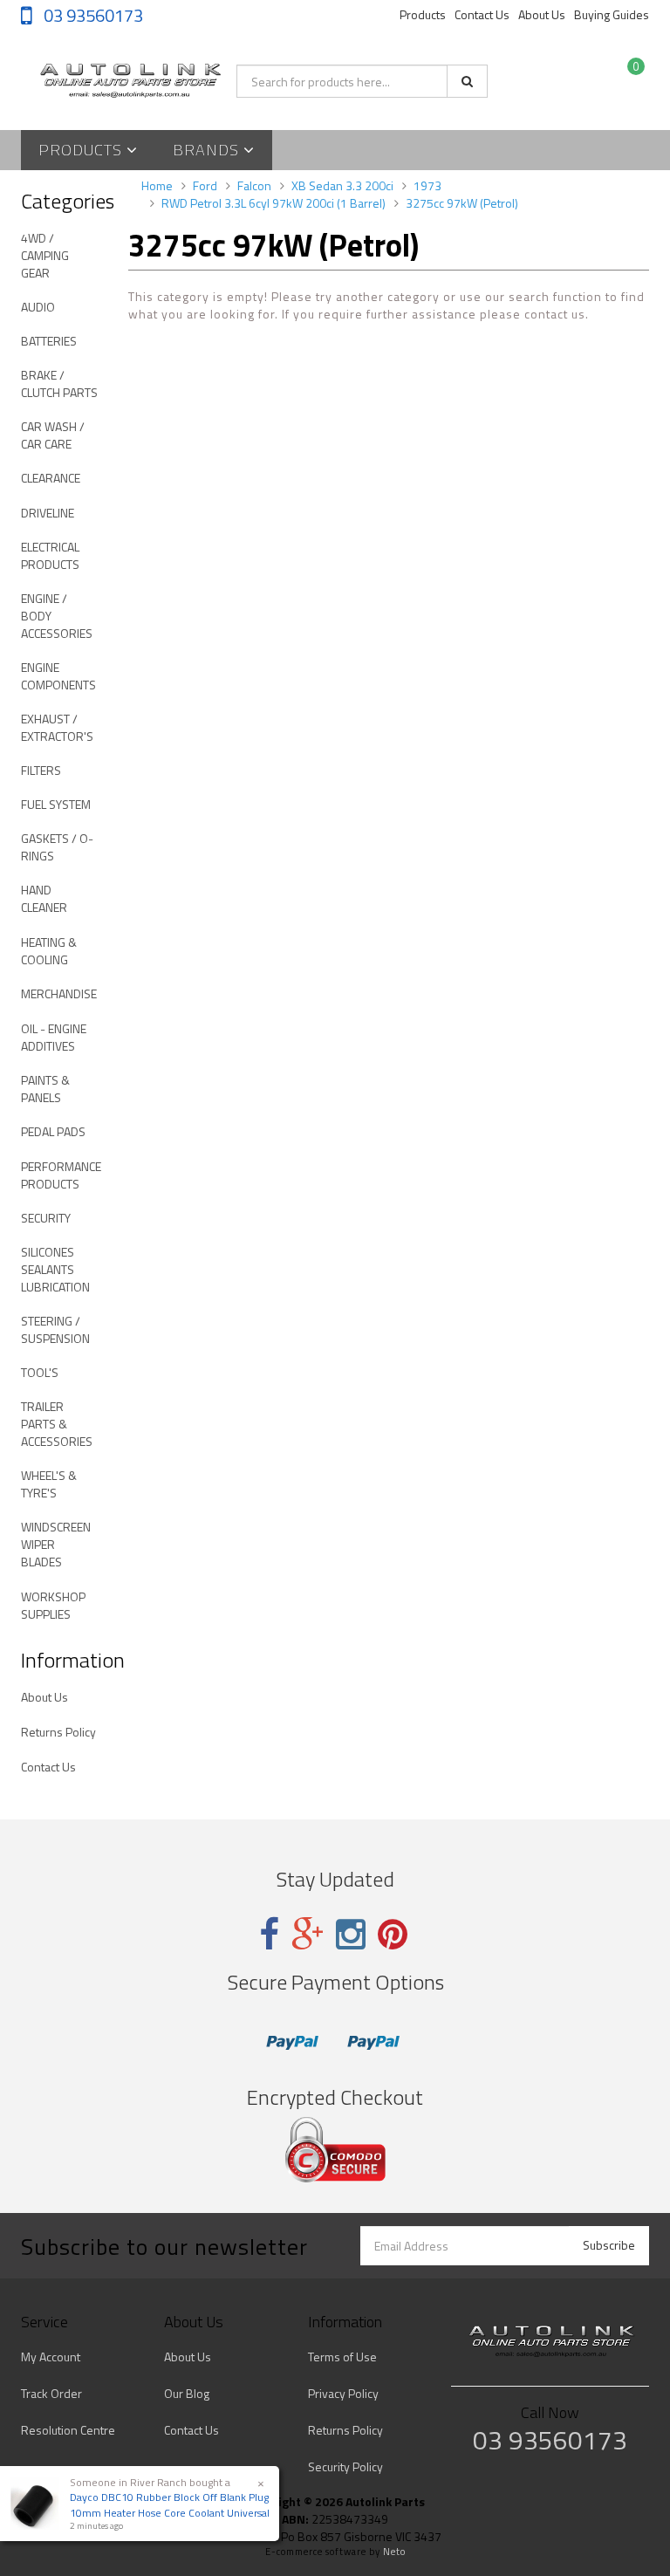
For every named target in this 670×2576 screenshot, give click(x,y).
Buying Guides (612, 14)
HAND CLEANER (44, 898)
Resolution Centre (68, 2430)
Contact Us (482, 14)
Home (157, 185)
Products (423, 14)
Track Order (51, 2393)
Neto (394, 2552)
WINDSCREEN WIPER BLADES (56, 1544)
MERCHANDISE (59, 993)
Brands (208, 150)
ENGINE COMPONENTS (58, 676)
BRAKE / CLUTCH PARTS (59, 384)
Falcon (254, 185)
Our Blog (187, 2393)
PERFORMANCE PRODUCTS (61, 1175)
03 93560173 (92, 15)
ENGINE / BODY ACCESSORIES (57, 616)
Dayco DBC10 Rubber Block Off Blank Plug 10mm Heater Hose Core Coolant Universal (170, 2504)
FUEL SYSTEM (56, 804)
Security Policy (345, 2466)
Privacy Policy (343, 2393)
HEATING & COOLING (49, 951)
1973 (427, 185)
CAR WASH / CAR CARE (53, 435)
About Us (542, 14)
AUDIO (38, 307)
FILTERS (41, 770)
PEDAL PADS (53, 1131)
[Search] (467, 81)
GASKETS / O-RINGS (57, 847)
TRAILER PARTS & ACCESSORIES (57, 1424)
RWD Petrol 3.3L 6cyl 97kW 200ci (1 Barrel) (273, 203)
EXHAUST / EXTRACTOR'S (57, 727)
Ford (205, 185)
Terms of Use (342, 2357)
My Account (51, 2357)
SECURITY (46, 1218)
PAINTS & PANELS (45, 1089)
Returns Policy (58, 1732)
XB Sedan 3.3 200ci (342, 185)
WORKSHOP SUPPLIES (53, 1605)
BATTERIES (49, 341)
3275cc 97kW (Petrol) (462, 203)
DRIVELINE (48, 513)
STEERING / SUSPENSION (55, 1329)
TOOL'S (40, 1372)
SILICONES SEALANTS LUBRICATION (55, 1269)
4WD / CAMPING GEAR (45, 255)
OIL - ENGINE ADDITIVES (54, 1037)
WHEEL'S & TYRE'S (49, 1484)
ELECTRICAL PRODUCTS (50, 555)
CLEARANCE (51, 478)
